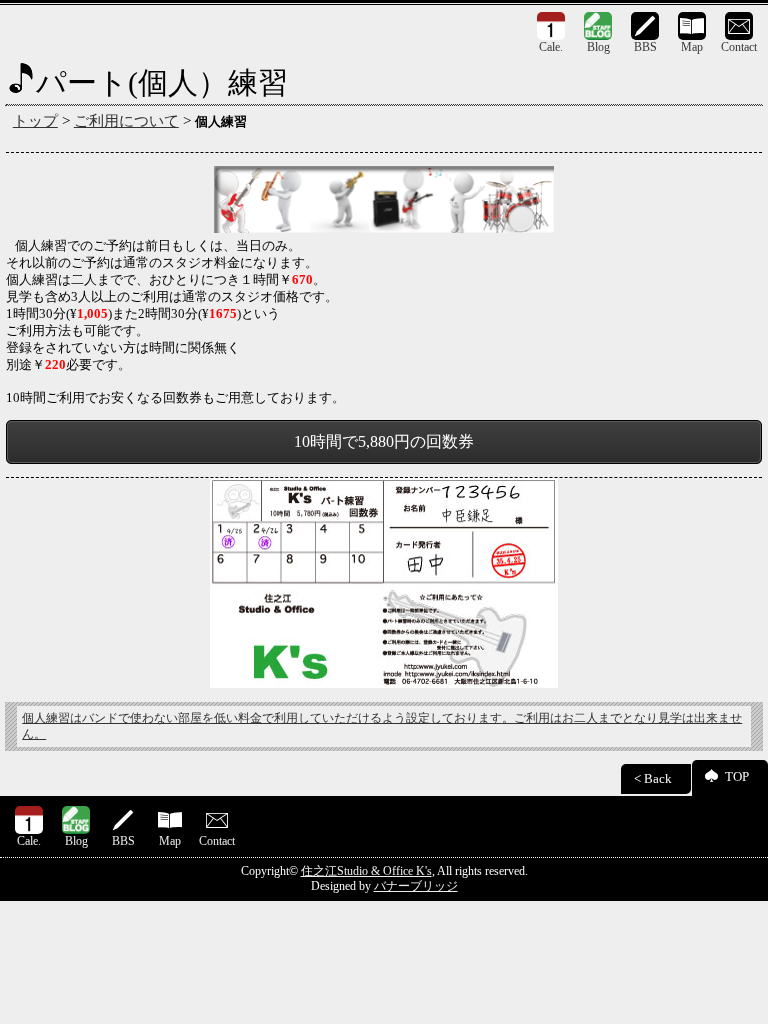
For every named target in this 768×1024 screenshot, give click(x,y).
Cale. (551, 47)
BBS (645, 47)
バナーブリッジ (416, 886)
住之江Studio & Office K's (366, 871)
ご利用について (126, 121)
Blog (598, 47)
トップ (35, 121)
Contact (739, 47)
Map (692, 47)
